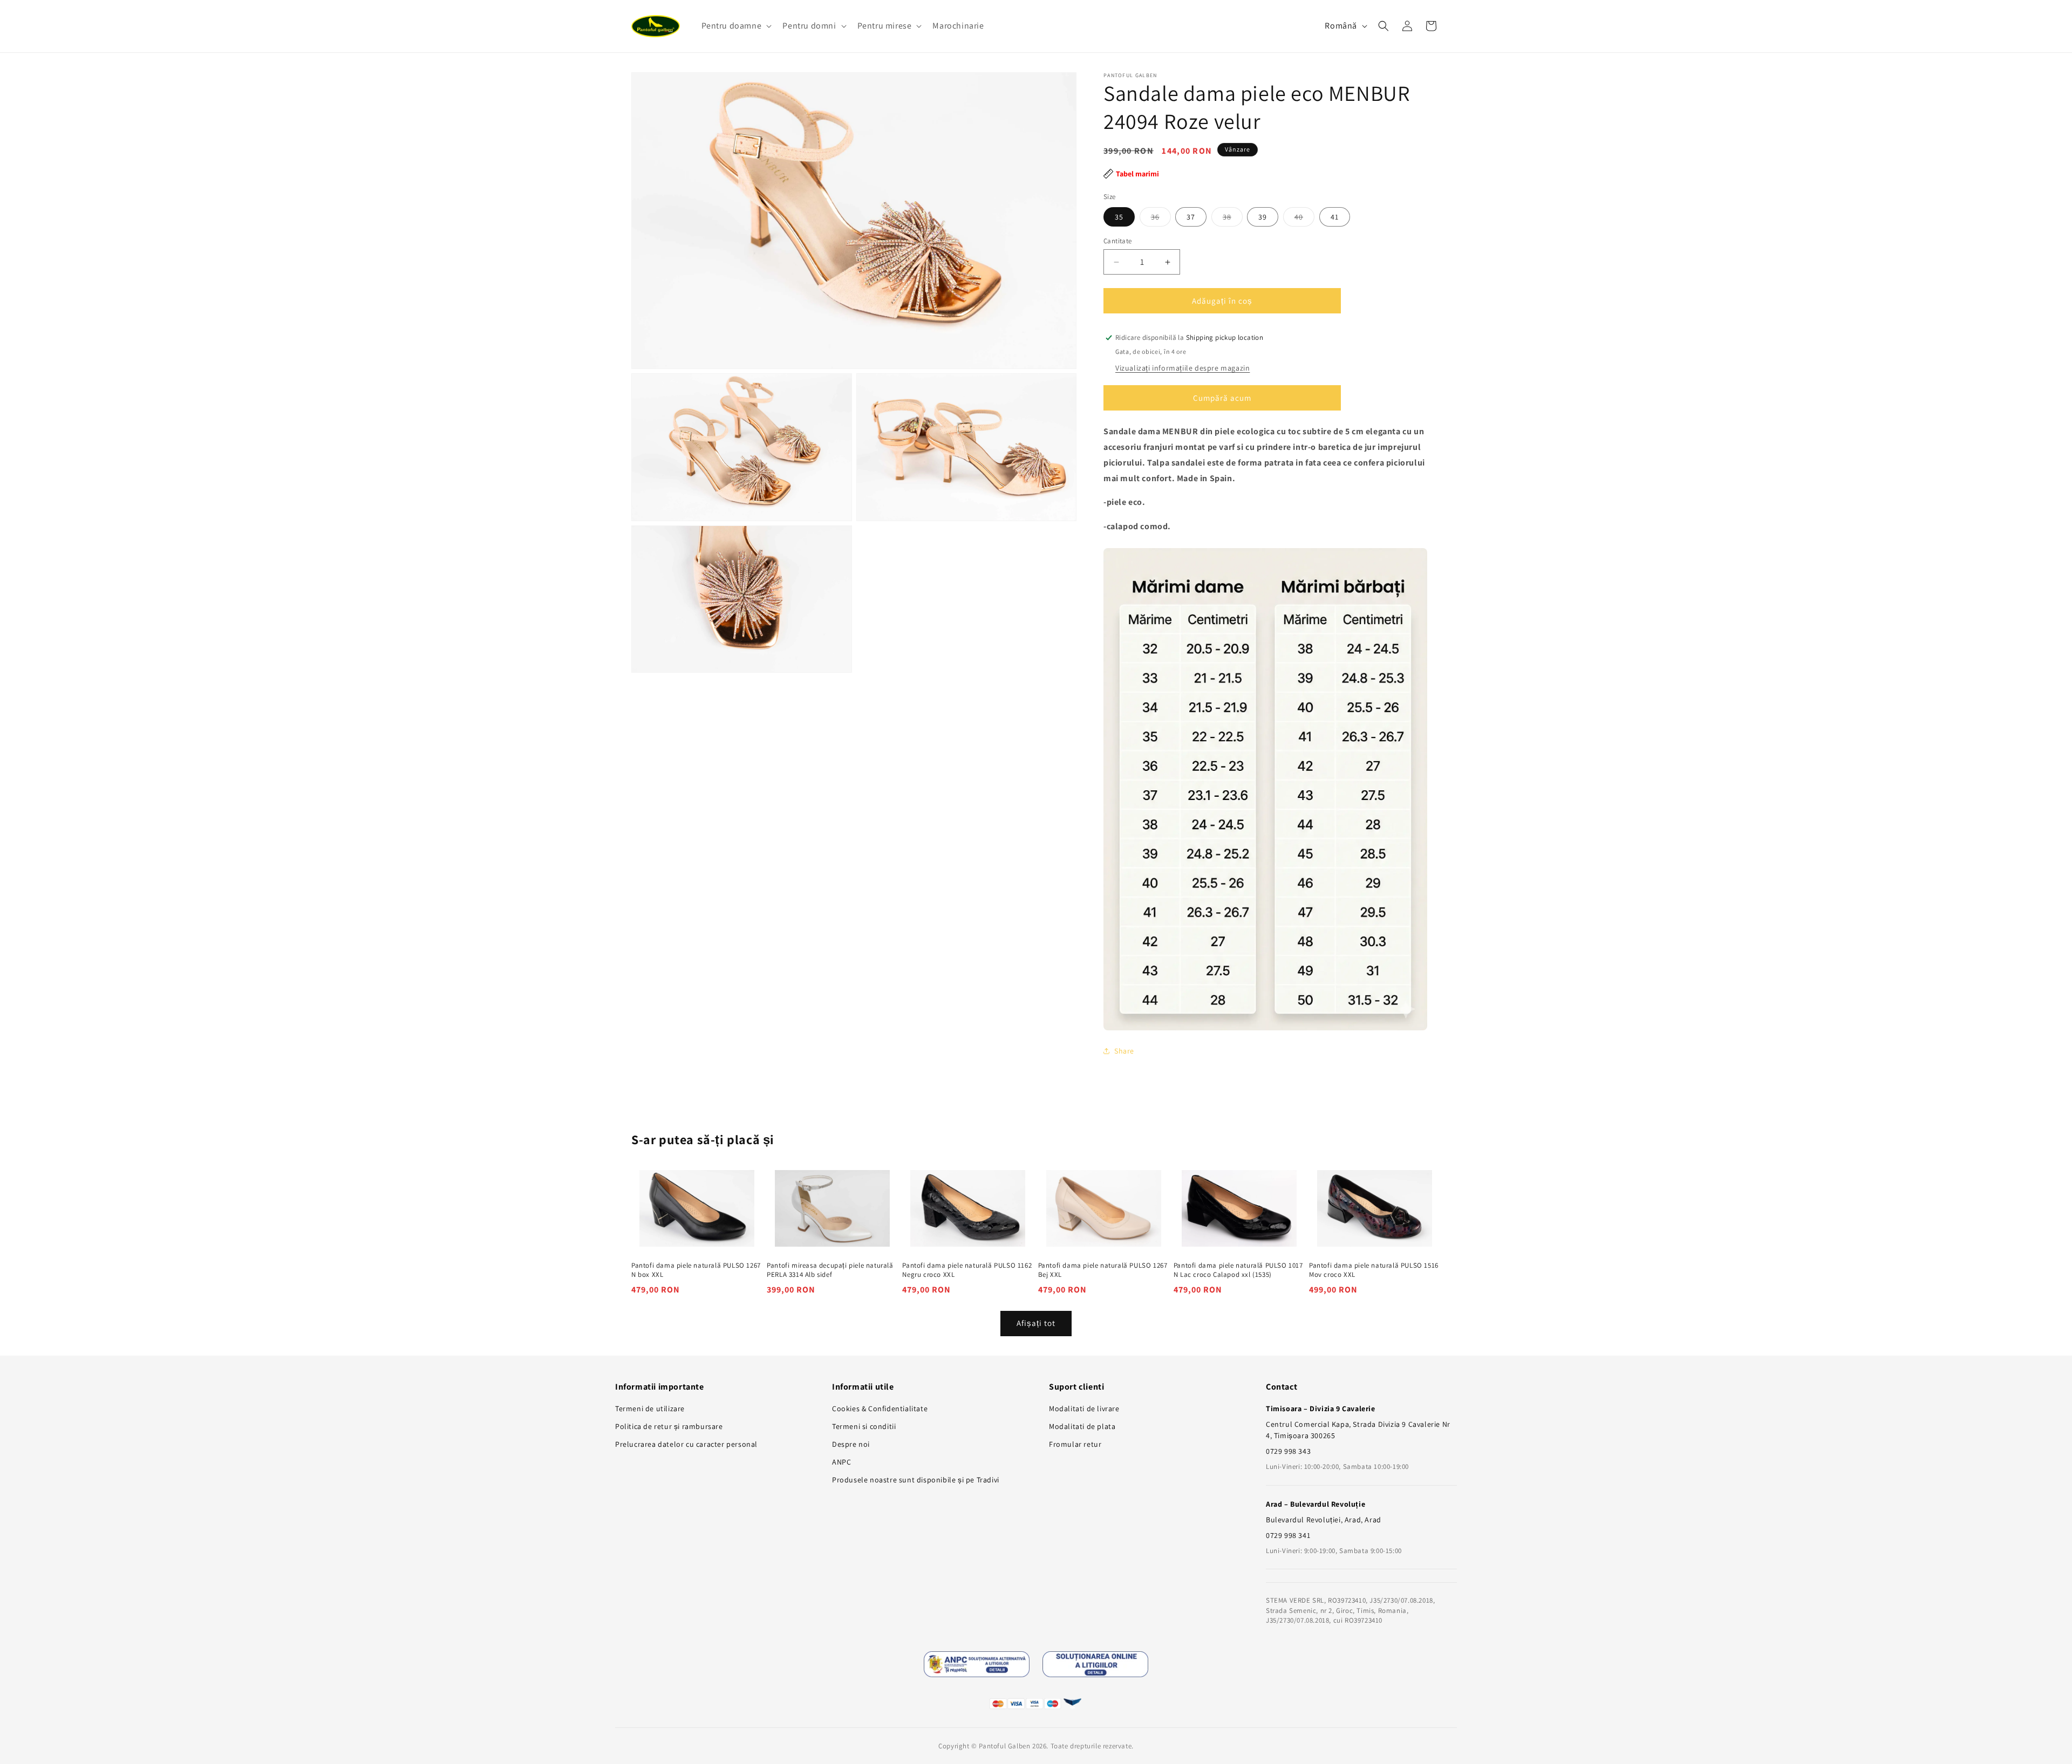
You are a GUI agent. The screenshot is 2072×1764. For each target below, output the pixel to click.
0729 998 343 (1288, 1451)
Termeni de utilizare (650, 1409)
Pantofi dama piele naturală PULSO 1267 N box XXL (696, 1270)
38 (1233, 219)
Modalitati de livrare (1084, 1409)
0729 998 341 (1288, 1535)
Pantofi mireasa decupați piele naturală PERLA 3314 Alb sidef (830, 1270)
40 (1304, 219)
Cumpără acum (1222, 398)
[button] (736, 26)
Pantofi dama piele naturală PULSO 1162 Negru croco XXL (967, 1270)
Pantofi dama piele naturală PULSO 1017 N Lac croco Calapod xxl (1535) (1238, 1270)
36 (1161, 219)
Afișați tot (1036, 1323)
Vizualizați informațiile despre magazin (1182, 368)
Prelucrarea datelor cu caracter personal (686, 1444)
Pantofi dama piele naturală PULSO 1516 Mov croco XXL (1374, 1270)
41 (1335, 217)
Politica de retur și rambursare (669, 1426)
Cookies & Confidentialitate (880, 1409)
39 (1263, 217)
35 (1119, 217)
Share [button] (1124, 1051)
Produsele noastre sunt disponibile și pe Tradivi (916, 1480)
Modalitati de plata (1082, 1426)
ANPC (841, 1462)
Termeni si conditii (864, 1426)
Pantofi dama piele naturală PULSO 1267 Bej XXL (1103, 1270)
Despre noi (851, 1444)
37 (1191, 217)
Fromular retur (1075, 1444)
